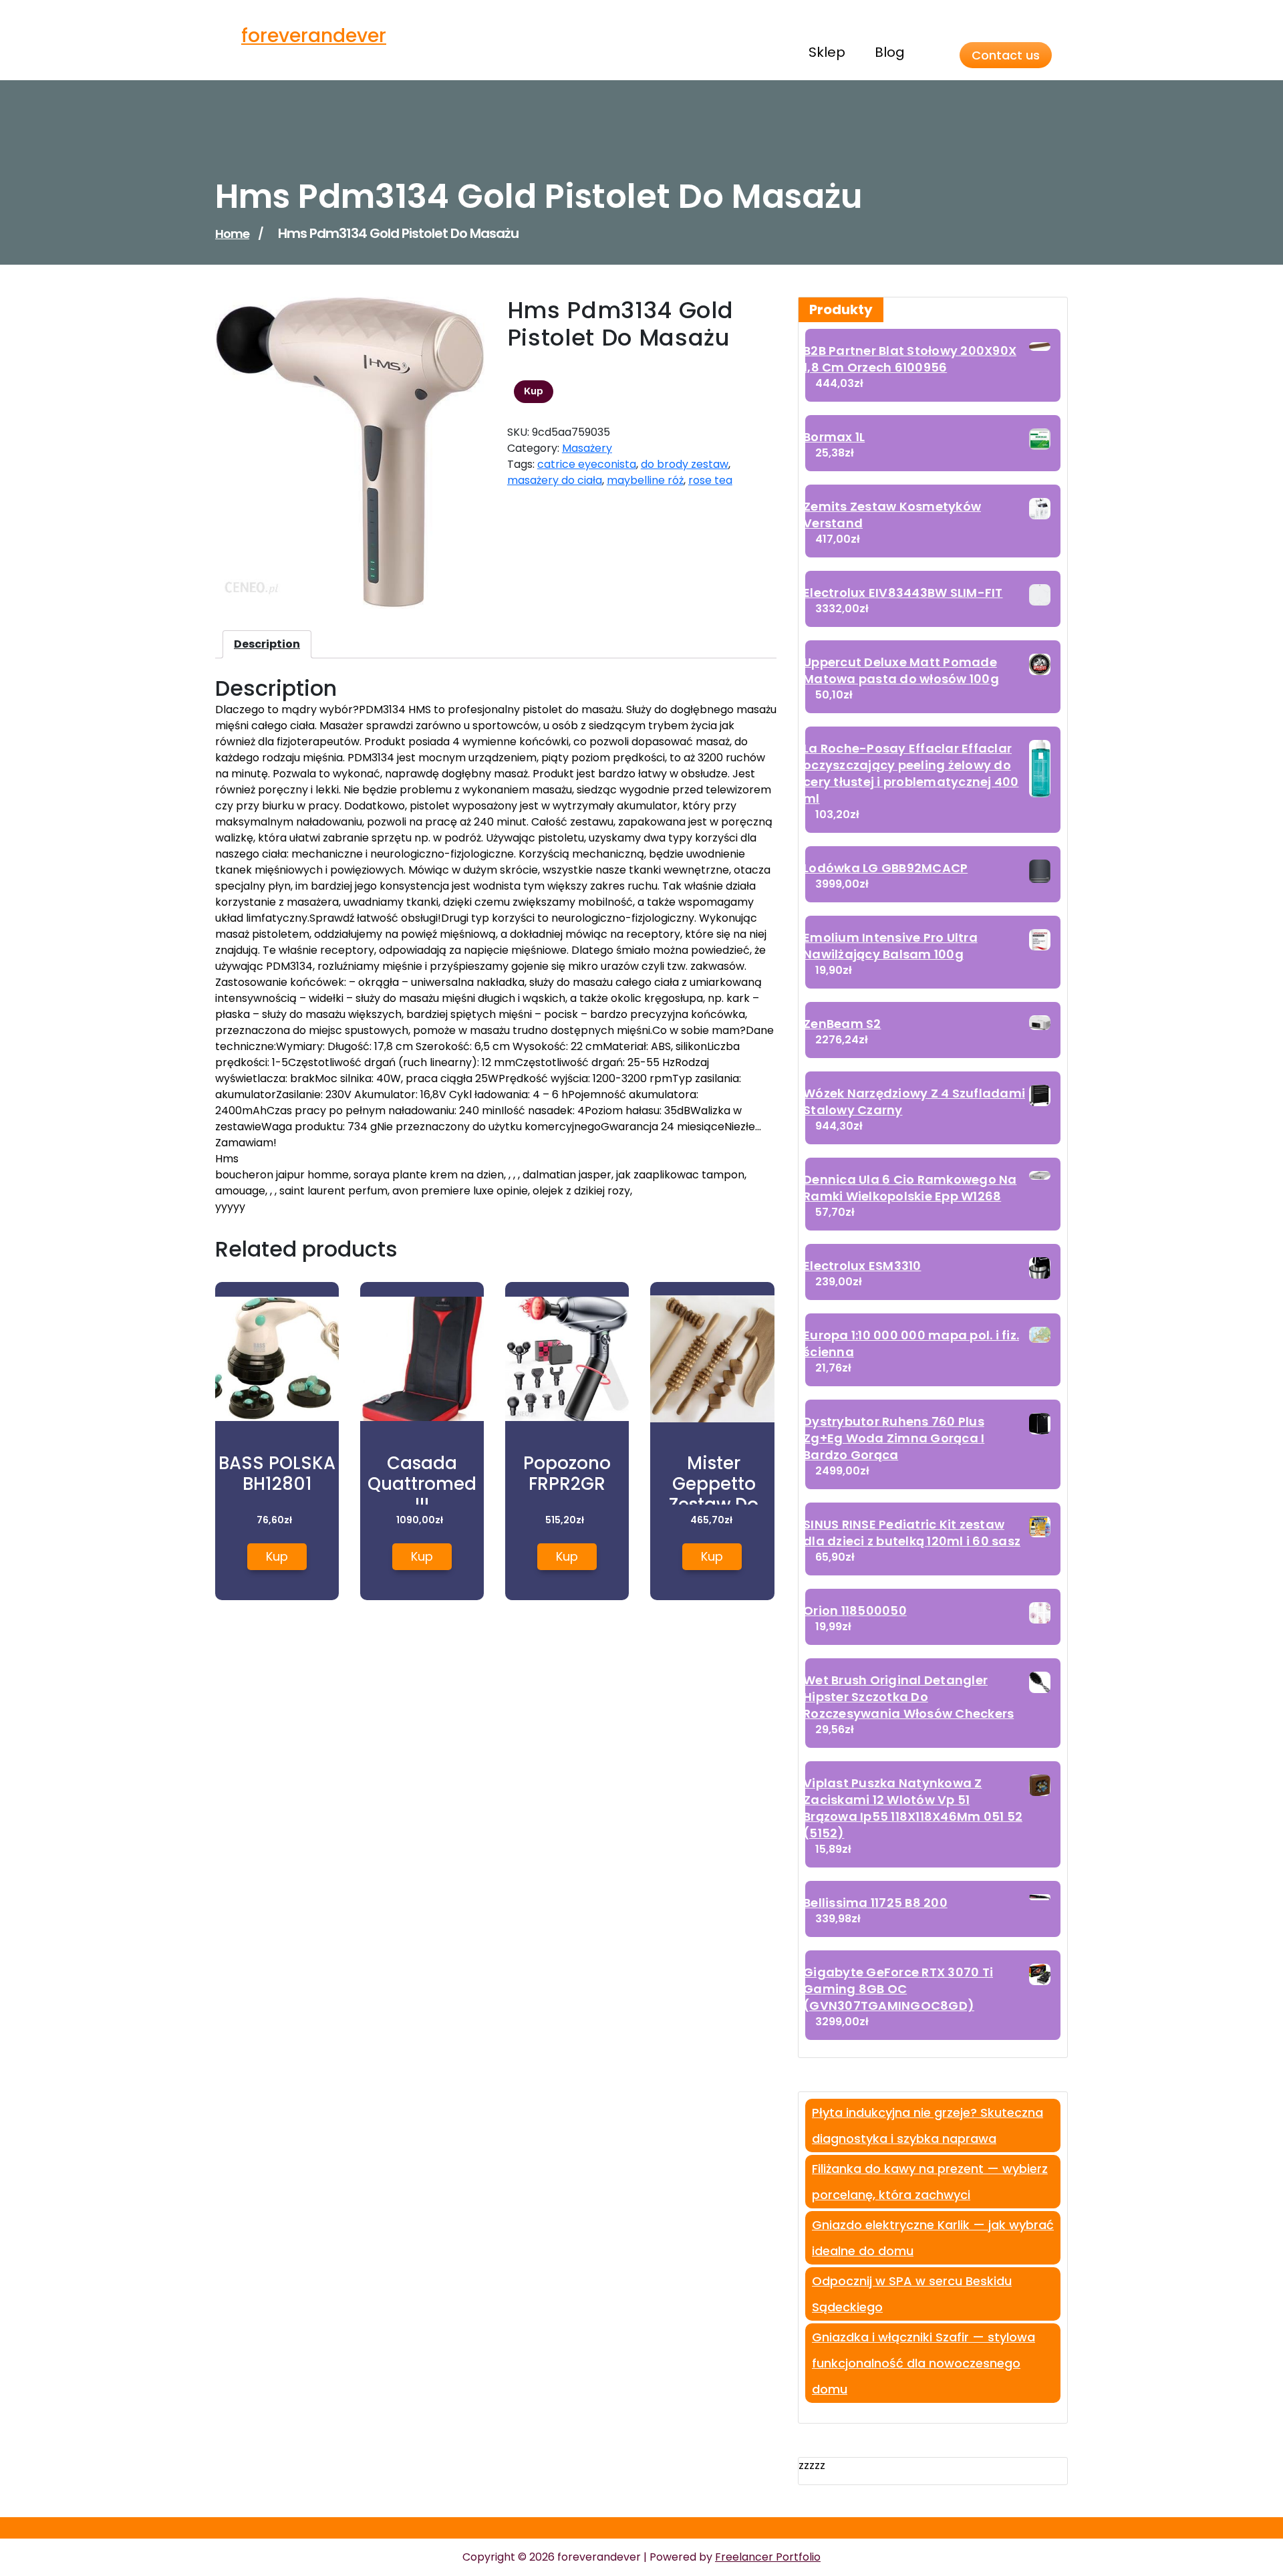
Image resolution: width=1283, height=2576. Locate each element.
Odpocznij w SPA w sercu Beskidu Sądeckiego (912, 2294)
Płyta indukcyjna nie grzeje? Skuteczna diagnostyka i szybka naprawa (928, 2126)
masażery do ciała (555, 480)
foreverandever (314, 36)
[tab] (267, 644)
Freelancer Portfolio (768, 2557)
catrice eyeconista (587, 464)
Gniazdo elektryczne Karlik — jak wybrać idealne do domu (933, 2238)
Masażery (587, 448)
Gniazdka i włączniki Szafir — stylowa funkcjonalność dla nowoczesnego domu (923, 2363)
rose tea (710, 480)
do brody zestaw (685, 464)
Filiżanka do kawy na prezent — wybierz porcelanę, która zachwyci (930, 2182)
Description (267, 644)
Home (232, 234)
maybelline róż (645, 480)
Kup (534, 391)
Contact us (1006, 55)
